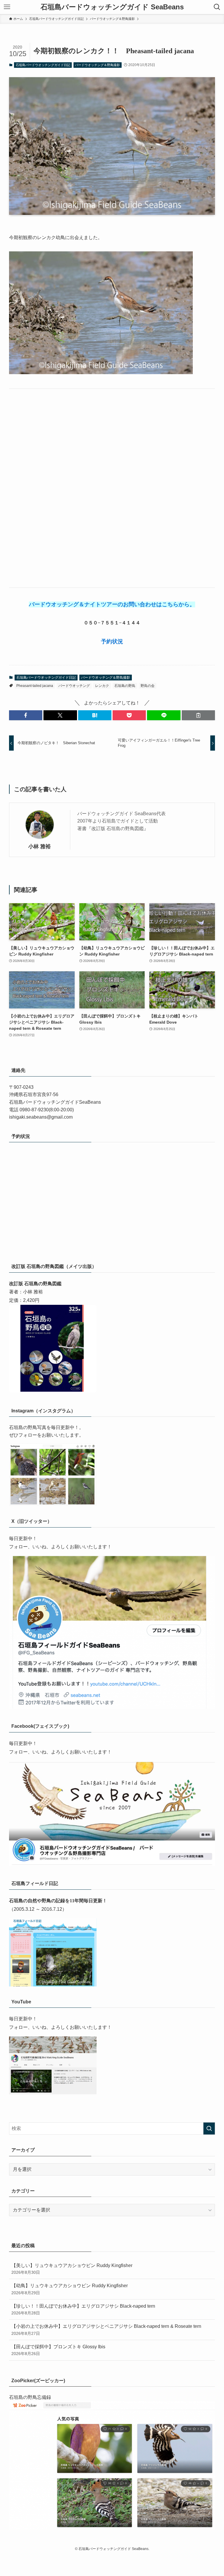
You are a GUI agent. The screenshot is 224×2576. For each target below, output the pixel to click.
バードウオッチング (74, 686)
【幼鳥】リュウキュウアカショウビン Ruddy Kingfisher (70, 2289)
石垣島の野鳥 (125, 686)
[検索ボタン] (217, 7)
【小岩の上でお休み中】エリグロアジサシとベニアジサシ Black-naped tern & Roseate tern (106, 2330)
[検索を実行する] (209, 2128)
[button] (26, 715)
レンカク (102, 686)
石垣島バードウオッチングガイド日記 (43, 65)
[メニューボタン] (7, 7)
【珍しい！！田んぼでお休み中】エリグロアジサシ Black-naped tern (83, 2309)
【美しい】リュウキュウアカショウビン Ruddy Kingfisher (72, 2269)
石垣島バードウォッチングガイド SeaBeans (112, 7)
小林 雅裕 (40, 846)
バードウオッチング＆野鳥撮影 (97, 65)
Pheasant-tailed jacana (35, 686)
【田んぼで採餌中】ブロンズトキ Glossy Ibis (58, 2350)
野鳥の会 (148, 686)
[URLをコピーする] (198, 715)
